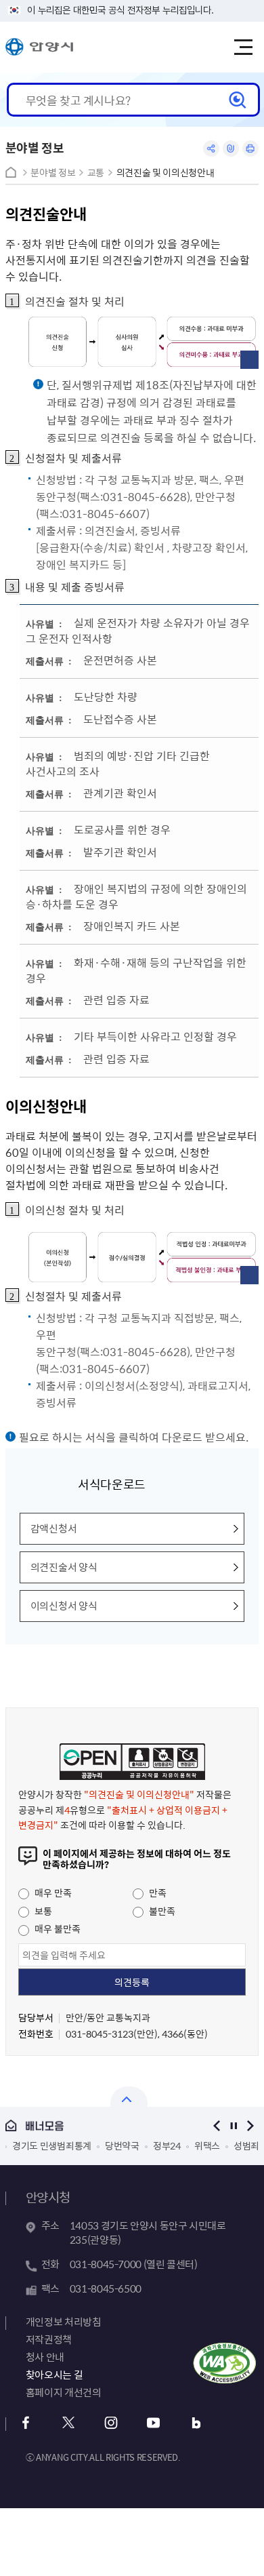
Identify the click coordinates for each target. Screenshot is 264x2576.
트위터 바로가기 (69, 2423)
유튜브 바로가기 (154, 2423)
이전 (216, 2125)
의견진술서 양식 (64, 1567)
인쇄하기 (250, 148)
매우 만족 (52, 1893)
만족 (157, 1893)
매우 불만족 (57, 1928)
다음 (250, 2125)
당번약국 (54, 2145)
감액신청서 (54, 1528)
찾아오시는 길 (54, 2375)
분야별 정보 (53, 173)
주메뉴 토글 (243, 47)
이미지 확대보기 (249, 360)
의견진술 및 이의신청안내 (165, 173)
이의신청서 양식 (64, 1606)
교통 (96, 173)
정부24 (99, 2145)
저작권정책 (49, 2339)
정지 (233, 2125)
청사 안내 (45, 2357)
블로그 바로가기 (197, 2423)
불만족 (161, 1911)
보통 (42, 1911)
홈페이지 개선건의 (64, 2392)
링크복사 (231, 148)
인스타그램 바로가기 (111, 2423)
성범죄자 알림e (195, 2145)
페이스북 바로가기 (26, 2423)
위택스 (139, 2145)
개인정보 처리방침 (64, 2322)
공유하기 (211, 148)
